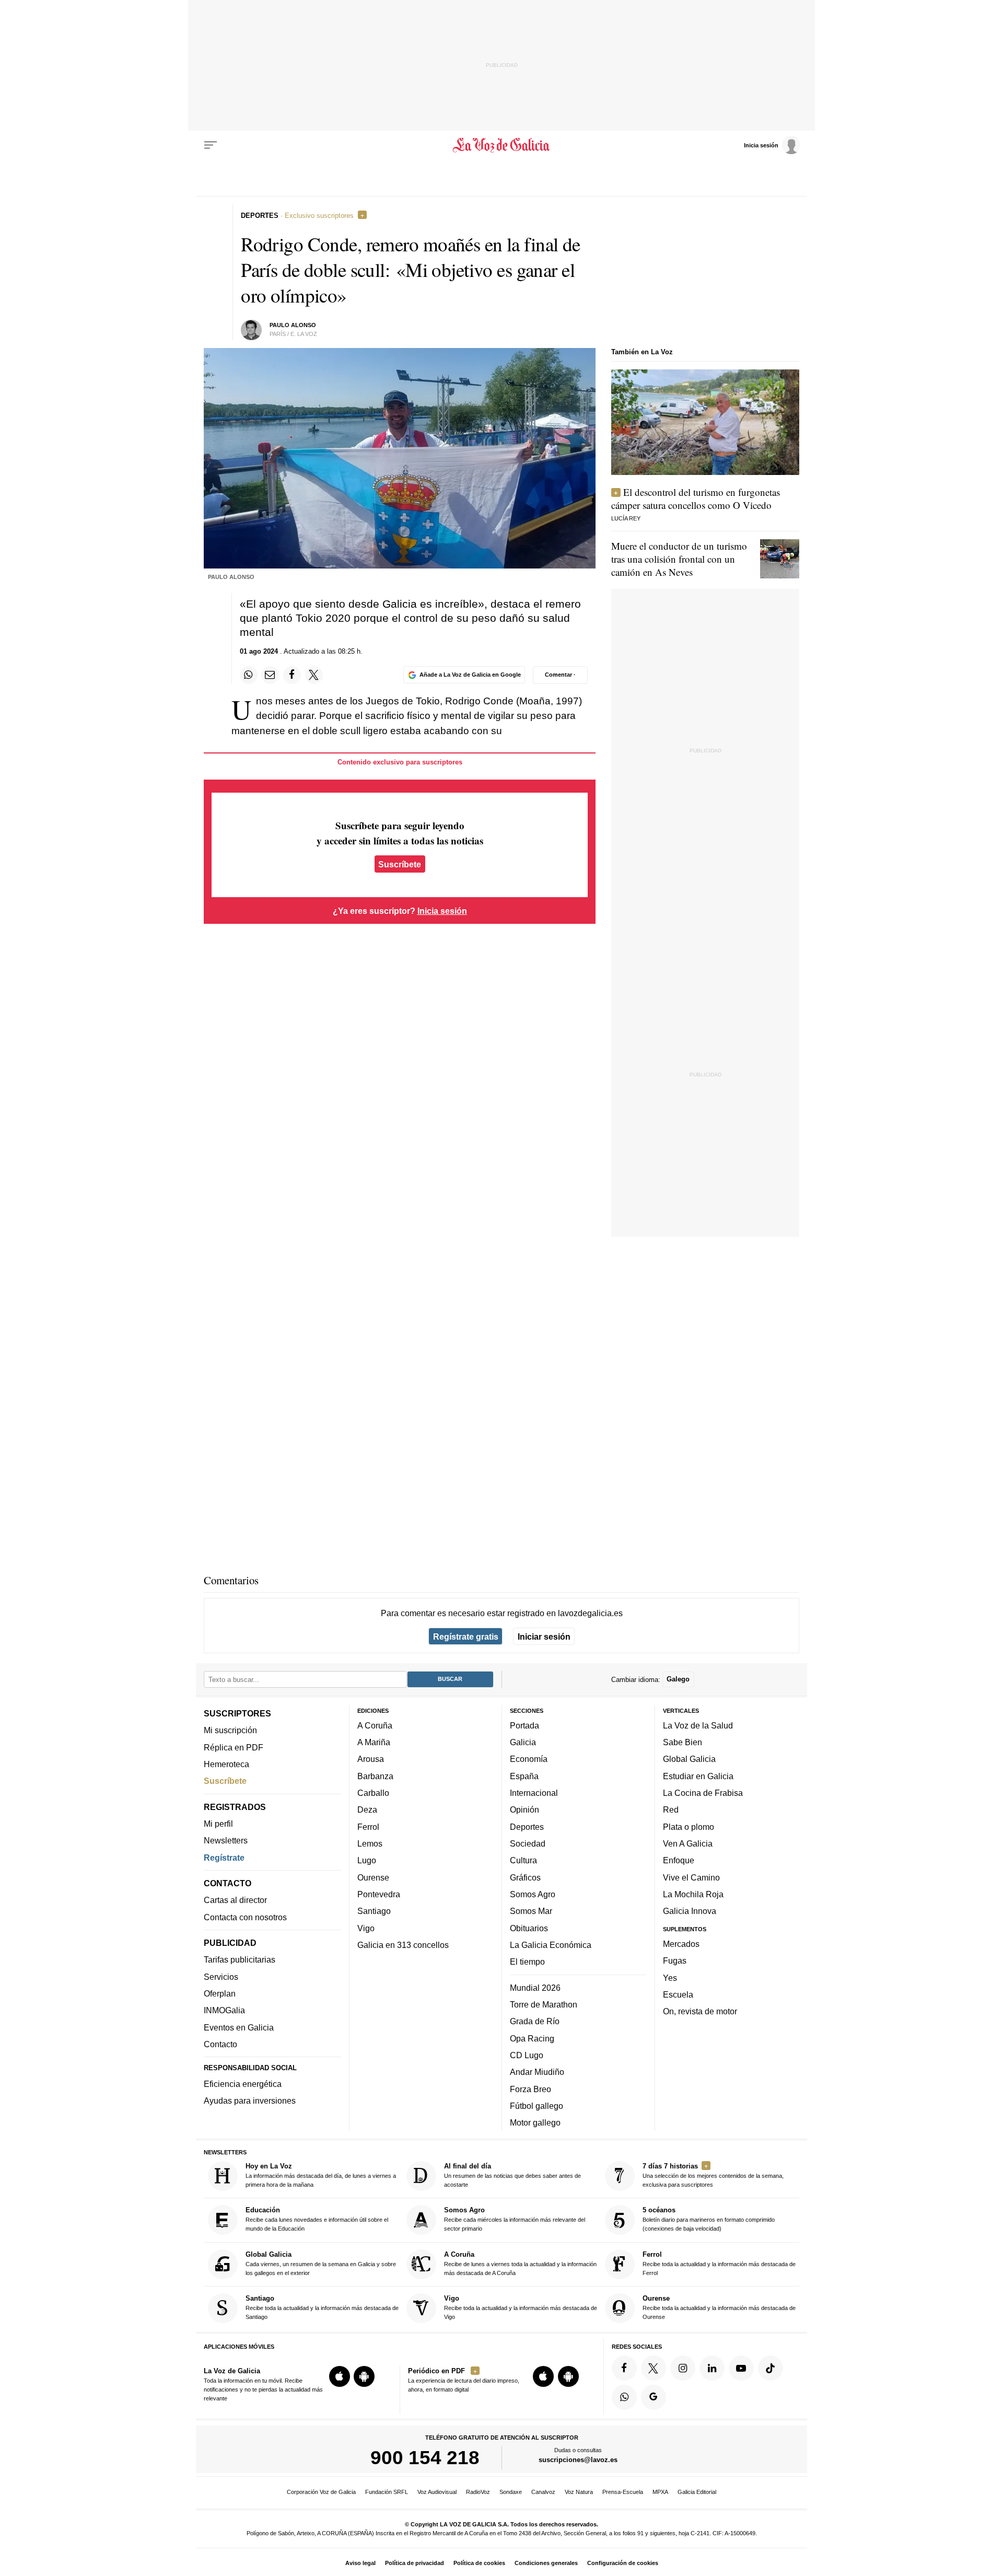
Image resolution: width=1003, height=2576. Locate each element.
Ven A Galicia (688, 1843)
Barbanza (375, 1776)
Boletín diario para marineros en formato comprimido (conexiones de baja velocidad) (709, 2219)
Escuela (678, 1994)
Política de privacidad (415, 2563)
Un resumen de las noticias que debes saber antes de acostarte (512, 2175)
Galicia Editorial (697, 2492)
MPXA (660, 2492)
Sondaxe (511, 2492)
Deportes (527, 1827)
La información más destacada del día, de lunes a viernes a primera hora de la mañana (321, 2175)
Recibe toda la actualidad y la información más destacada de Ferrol (719, 2263)
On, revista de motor (700, 2012)
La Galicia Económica (551, 1945)
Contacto (220, 2044)
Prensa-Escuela (623, 2492)
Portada (524, 1725)
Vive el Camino (691, 1877)
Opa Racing (532, 2038)
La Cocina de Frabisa (703, 1793)
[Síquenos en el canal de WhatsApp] (624, 2397)
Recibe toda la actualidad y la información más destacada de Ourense (719, 2308)
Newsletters (226, 1841)
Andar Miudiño (537, 2072)
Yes (670, 1978)
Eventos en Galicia (239, 2027)
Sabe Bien (683, 1743)
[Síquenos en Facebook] (624, 2368)
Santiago (374, 1911)
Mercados (681, 1944)
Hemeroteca (226, 1764)
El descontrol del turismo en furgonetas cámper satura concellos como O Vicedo (696, 498)
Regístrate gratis (466, 1637)
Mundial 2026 (535, 1988)
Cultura (523, 1861)
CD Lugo (527, 2055)
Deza (367, 1810)
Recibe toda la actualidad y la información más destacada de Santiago (322, 2308)
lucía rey (626, 518)
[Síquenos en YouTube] (741, 2368)
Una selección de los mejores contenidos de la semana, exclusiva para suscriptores (713, 2175)
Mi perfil (218, 1824)
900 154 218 (425, 2458)
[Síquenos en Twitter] (654, 2368)
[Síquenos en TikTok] (771, 2368)
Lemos (370, 1843)
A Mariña (374, 1743)
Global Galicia (689, 1759)
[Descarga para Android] (364, 2377)
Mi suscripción (230, 1731)
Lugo (367, 1861)
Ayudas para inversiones (250, 2101)
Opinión (524, 1810)
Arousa (371, 1759)
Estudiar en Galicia (698, 1776)
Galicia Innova (690, 1911)
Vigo (366, 1928)
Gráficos (525, 1877)
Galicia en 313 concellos (403, 1945)
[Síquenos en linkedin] (712, 2368)
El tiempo (527, 1962)
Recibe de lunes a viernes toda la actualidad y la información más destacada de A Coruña (520, 2263)
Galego (678, 1680)
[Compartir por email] (270, 675)
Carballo (373, 1793)
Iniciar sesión (544, 1637)
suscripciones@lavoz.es (578, 2460)
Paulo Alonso (293, 325)
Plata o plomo (689, 1827)
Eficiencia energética (243, 2084)
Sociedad (528, 1843)
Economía (529, 1759)
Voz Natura (579, 2492)
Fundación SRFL (387, 2492)
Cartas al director (235, 1900)
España (524, 1776)
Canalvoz (543, 2492)
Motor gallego (535, 2123)
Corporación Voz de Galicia (321, 2492)
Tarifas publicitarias (240, 1960)
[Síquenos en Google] (654, 2397)
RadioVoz (478, 2492)
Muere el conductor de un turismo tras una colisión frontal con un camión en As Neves (679, 559)
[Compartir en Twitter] (314, 675)
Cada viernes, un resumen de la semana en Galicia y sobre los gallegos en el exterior (321, 2263)
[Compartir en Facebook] (292, 675)
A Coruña (375, 1725)
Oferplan (220, 1993)
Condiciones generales (546, 2563)
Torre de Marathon (544, 2004)
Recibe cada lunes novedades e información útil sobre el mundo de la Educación (317, 2219)
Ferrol (368, 1827)
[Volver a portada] (502, 145)
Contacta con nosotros (245, 1917)
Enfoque (679, 1861)
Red (671, 1810)
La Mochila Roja (693, 1894)
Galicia (523, 1743)
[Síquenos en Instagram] (683, 2368)
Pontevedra (379, 1894)
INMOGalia (224, 2011)
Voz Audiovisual (437, 2492)
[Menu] (211, 145)
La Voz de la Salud (698, 1725)
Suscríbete (400, 864)
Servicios (221, 1977)
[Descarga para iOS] (340, 2377)
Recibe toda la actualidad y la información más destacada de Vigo (521, 2308)
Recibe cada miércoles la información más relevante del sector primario (515, 2219)
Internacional (534, 1793)
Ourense (373, 1877)
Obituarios (529, 1928)
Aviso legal (360, 2563)
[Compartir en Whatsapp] (249, 675)
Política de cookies (479, 2563)
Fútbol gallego (537, 2106)
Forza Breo (530, 2089)
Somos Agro (533, 1894)
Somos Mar (531, 1911)
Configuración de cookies (623, 2563)
